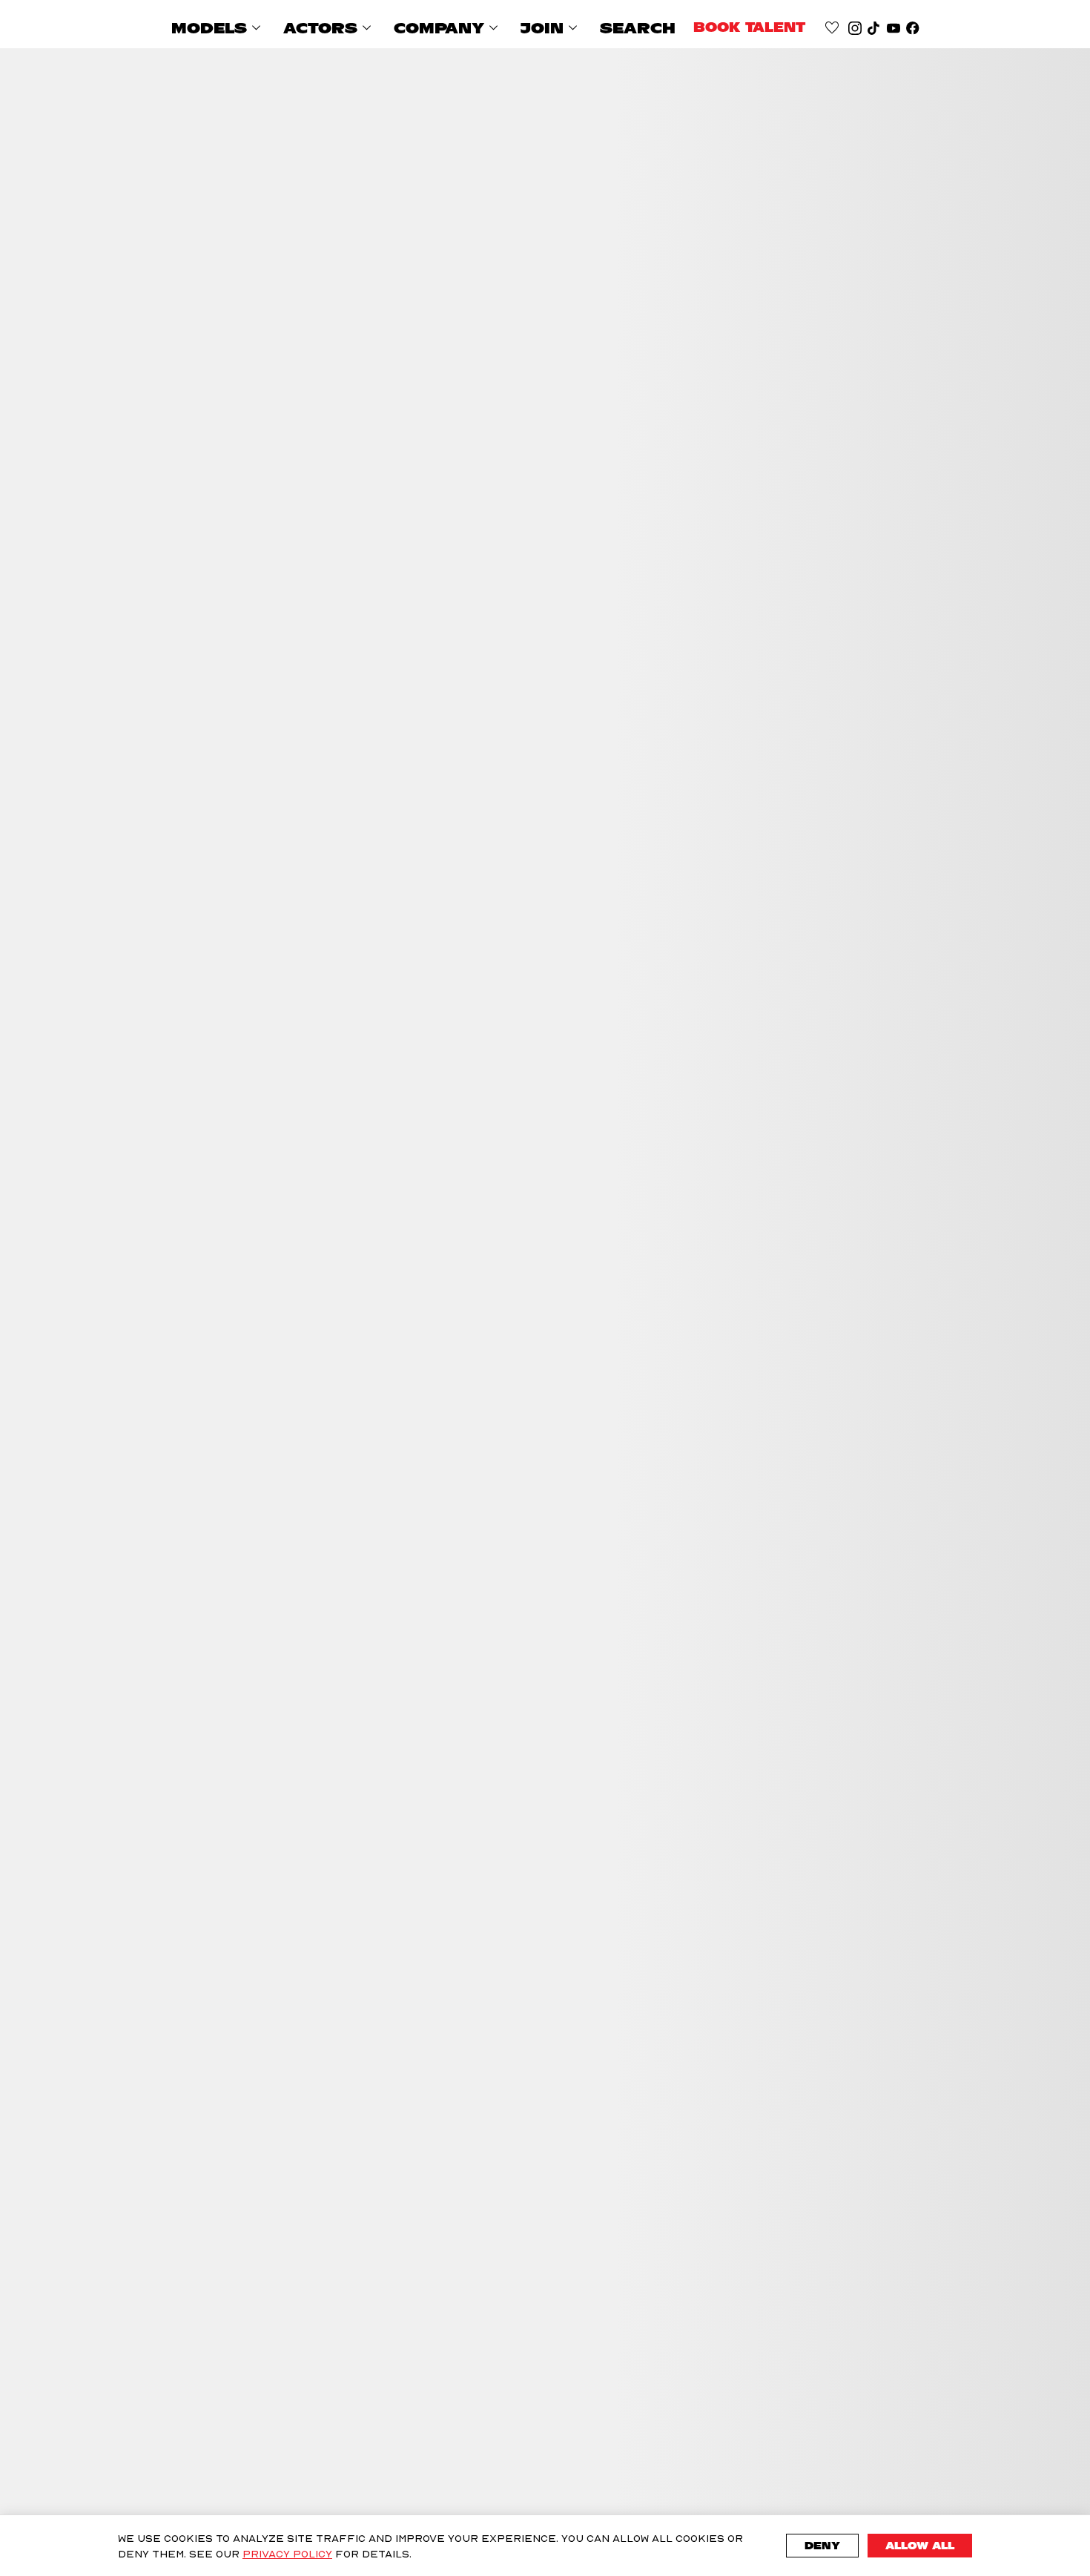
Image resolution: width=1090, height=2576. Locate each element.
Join (551, 28)
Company (448, 28)
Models (218, 28)
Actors (330, 28)
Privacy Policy (287, 2553)
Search (638, 28)
